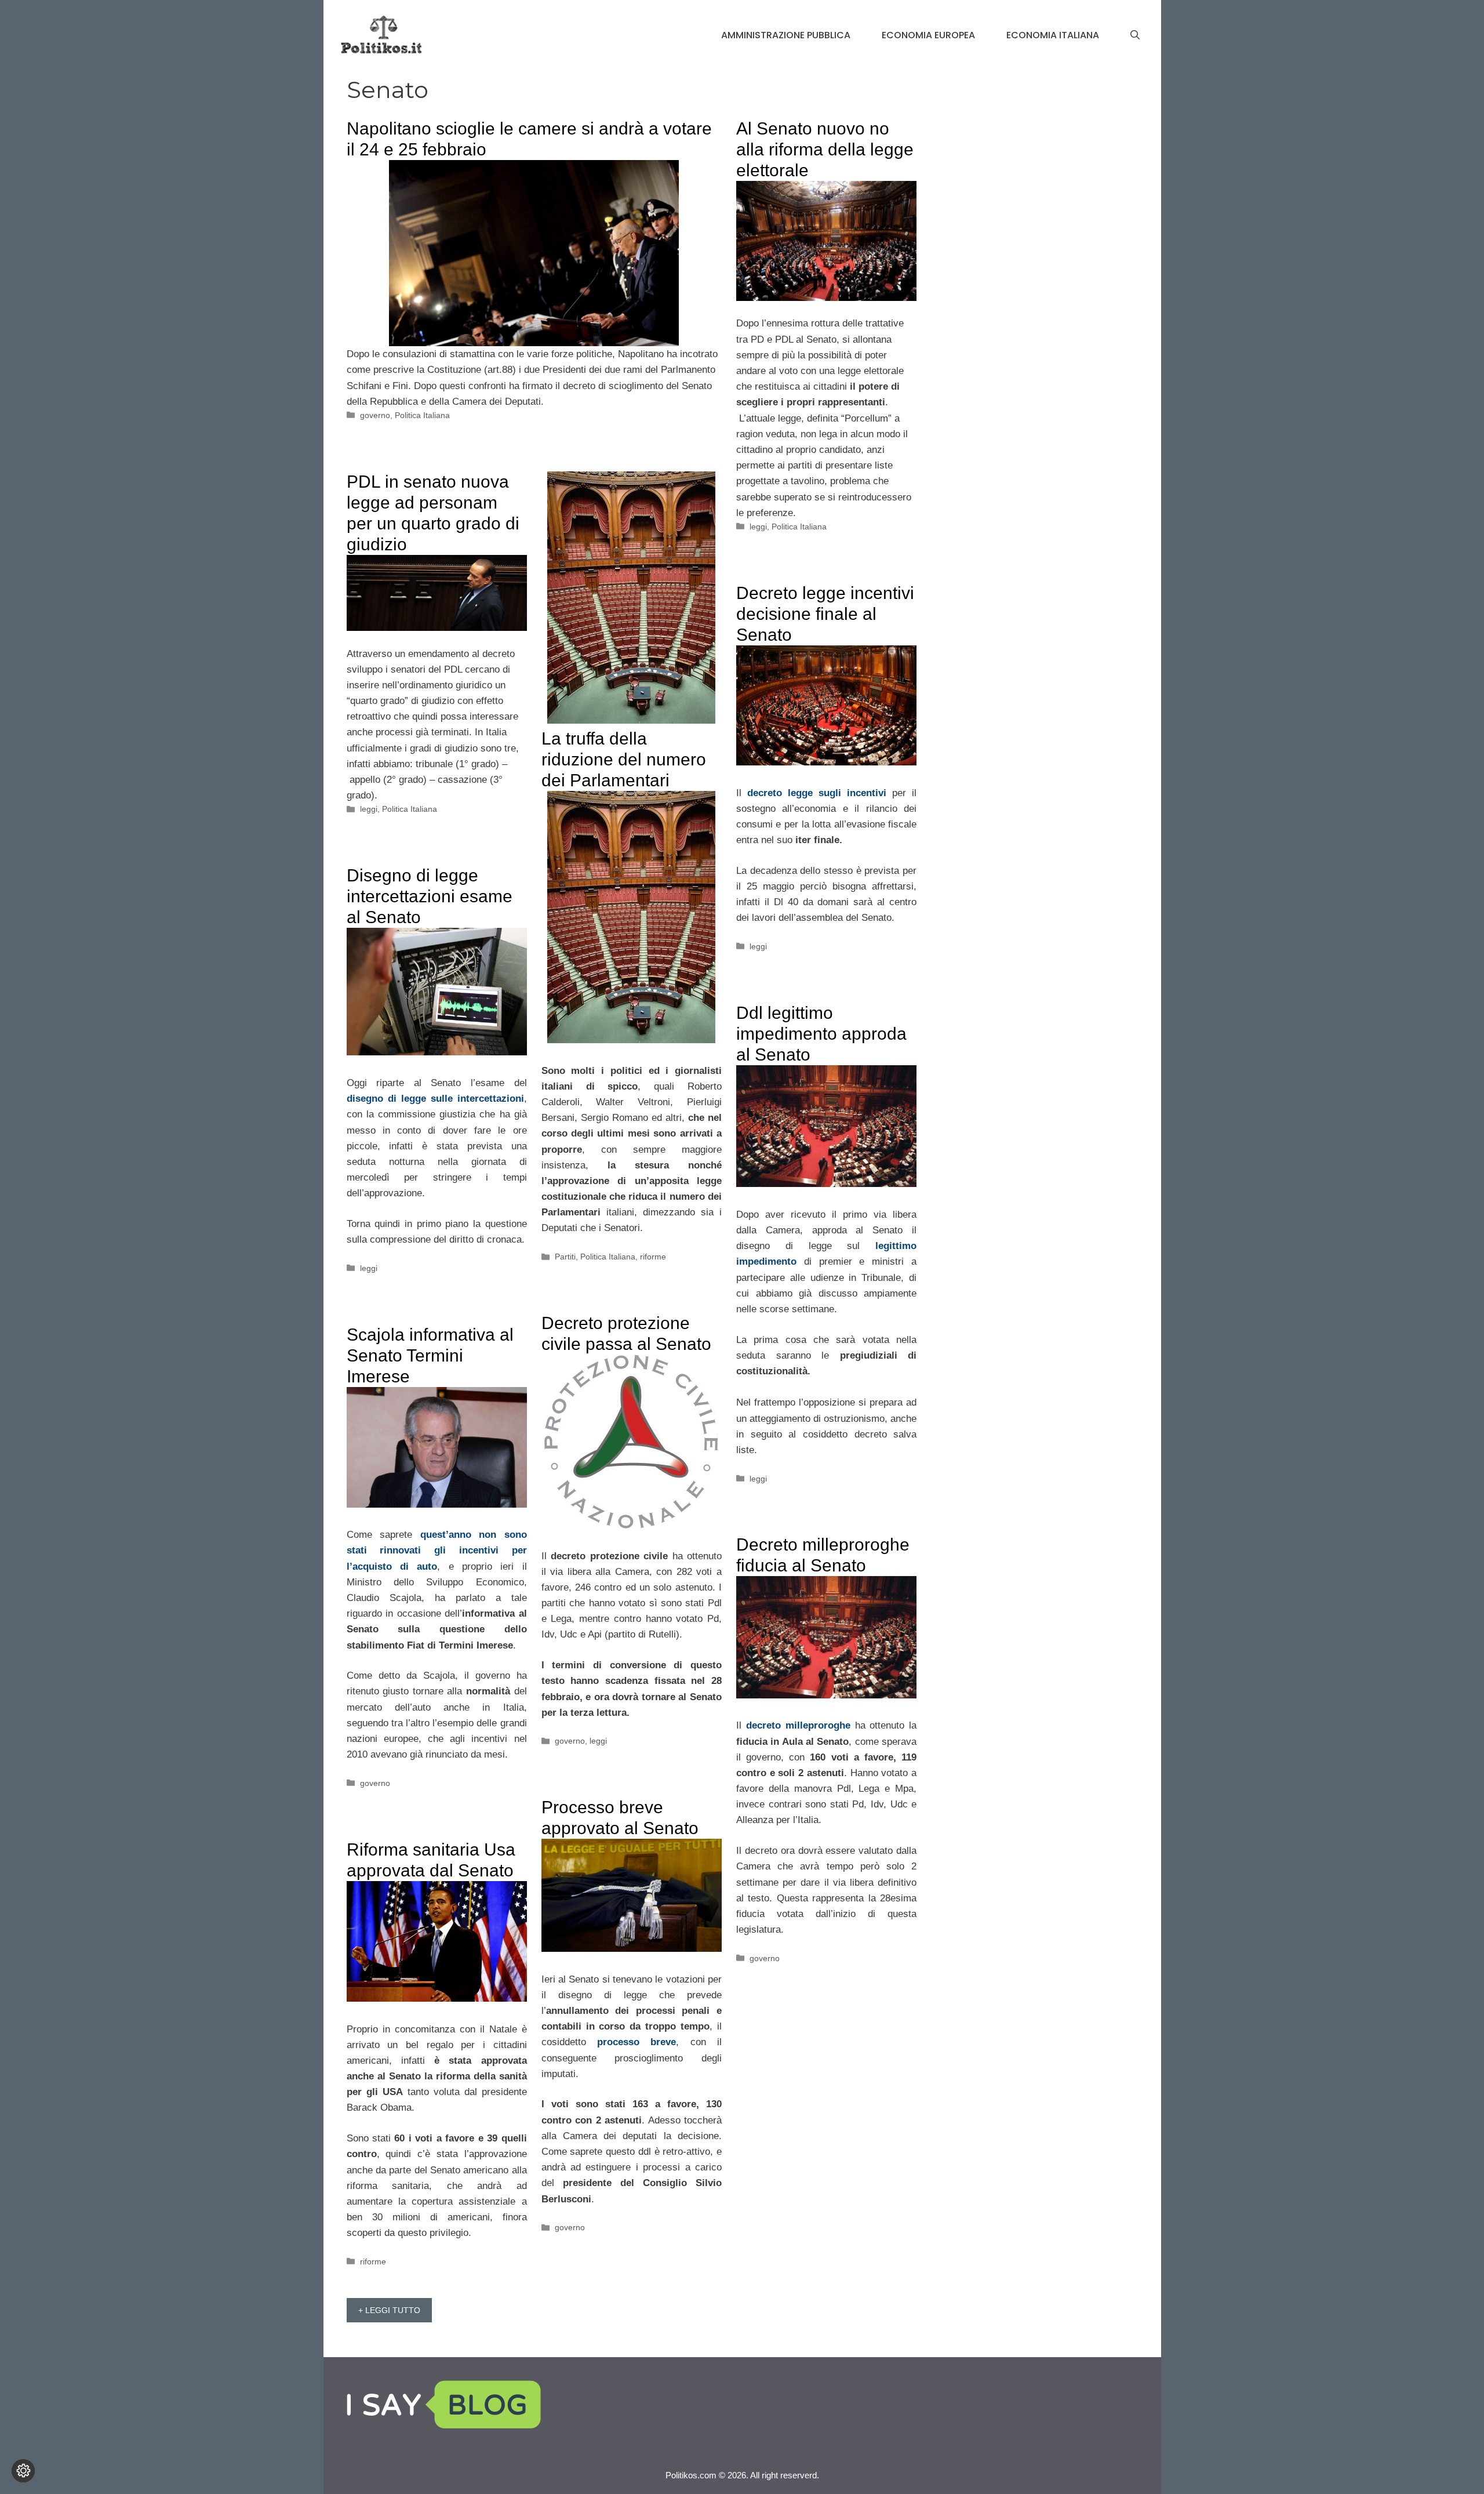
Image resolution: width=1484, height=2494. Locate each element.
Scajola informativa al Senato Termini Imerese (430, 1355)
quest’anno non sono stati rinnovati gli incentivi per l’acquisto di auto (437, 1550)
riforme (653, 1257)
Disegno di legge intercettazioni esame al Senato (430, 896)
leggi (758, 527)
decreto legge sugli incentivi (817, 793)
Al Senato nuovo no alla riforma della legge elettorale (825, 149)
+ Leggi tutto (389, 2310)
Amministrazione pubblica (786, 35)
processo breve (636, 2042)
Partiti (565, 1257)
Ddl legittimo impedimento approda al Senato (821, 1034)
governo (375, 415)
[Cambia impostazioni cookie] (23, 2471)
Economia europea (928, 35)
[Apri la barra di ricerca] (1135, 35)
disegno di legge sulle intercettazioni (435, 1099)
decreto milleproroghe (798, 1725)
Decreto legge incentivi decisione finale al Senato (825, 614)
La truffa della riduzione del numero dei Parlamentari (624, 759)
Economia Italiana (1053, 35)
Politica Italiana (422, 415)
